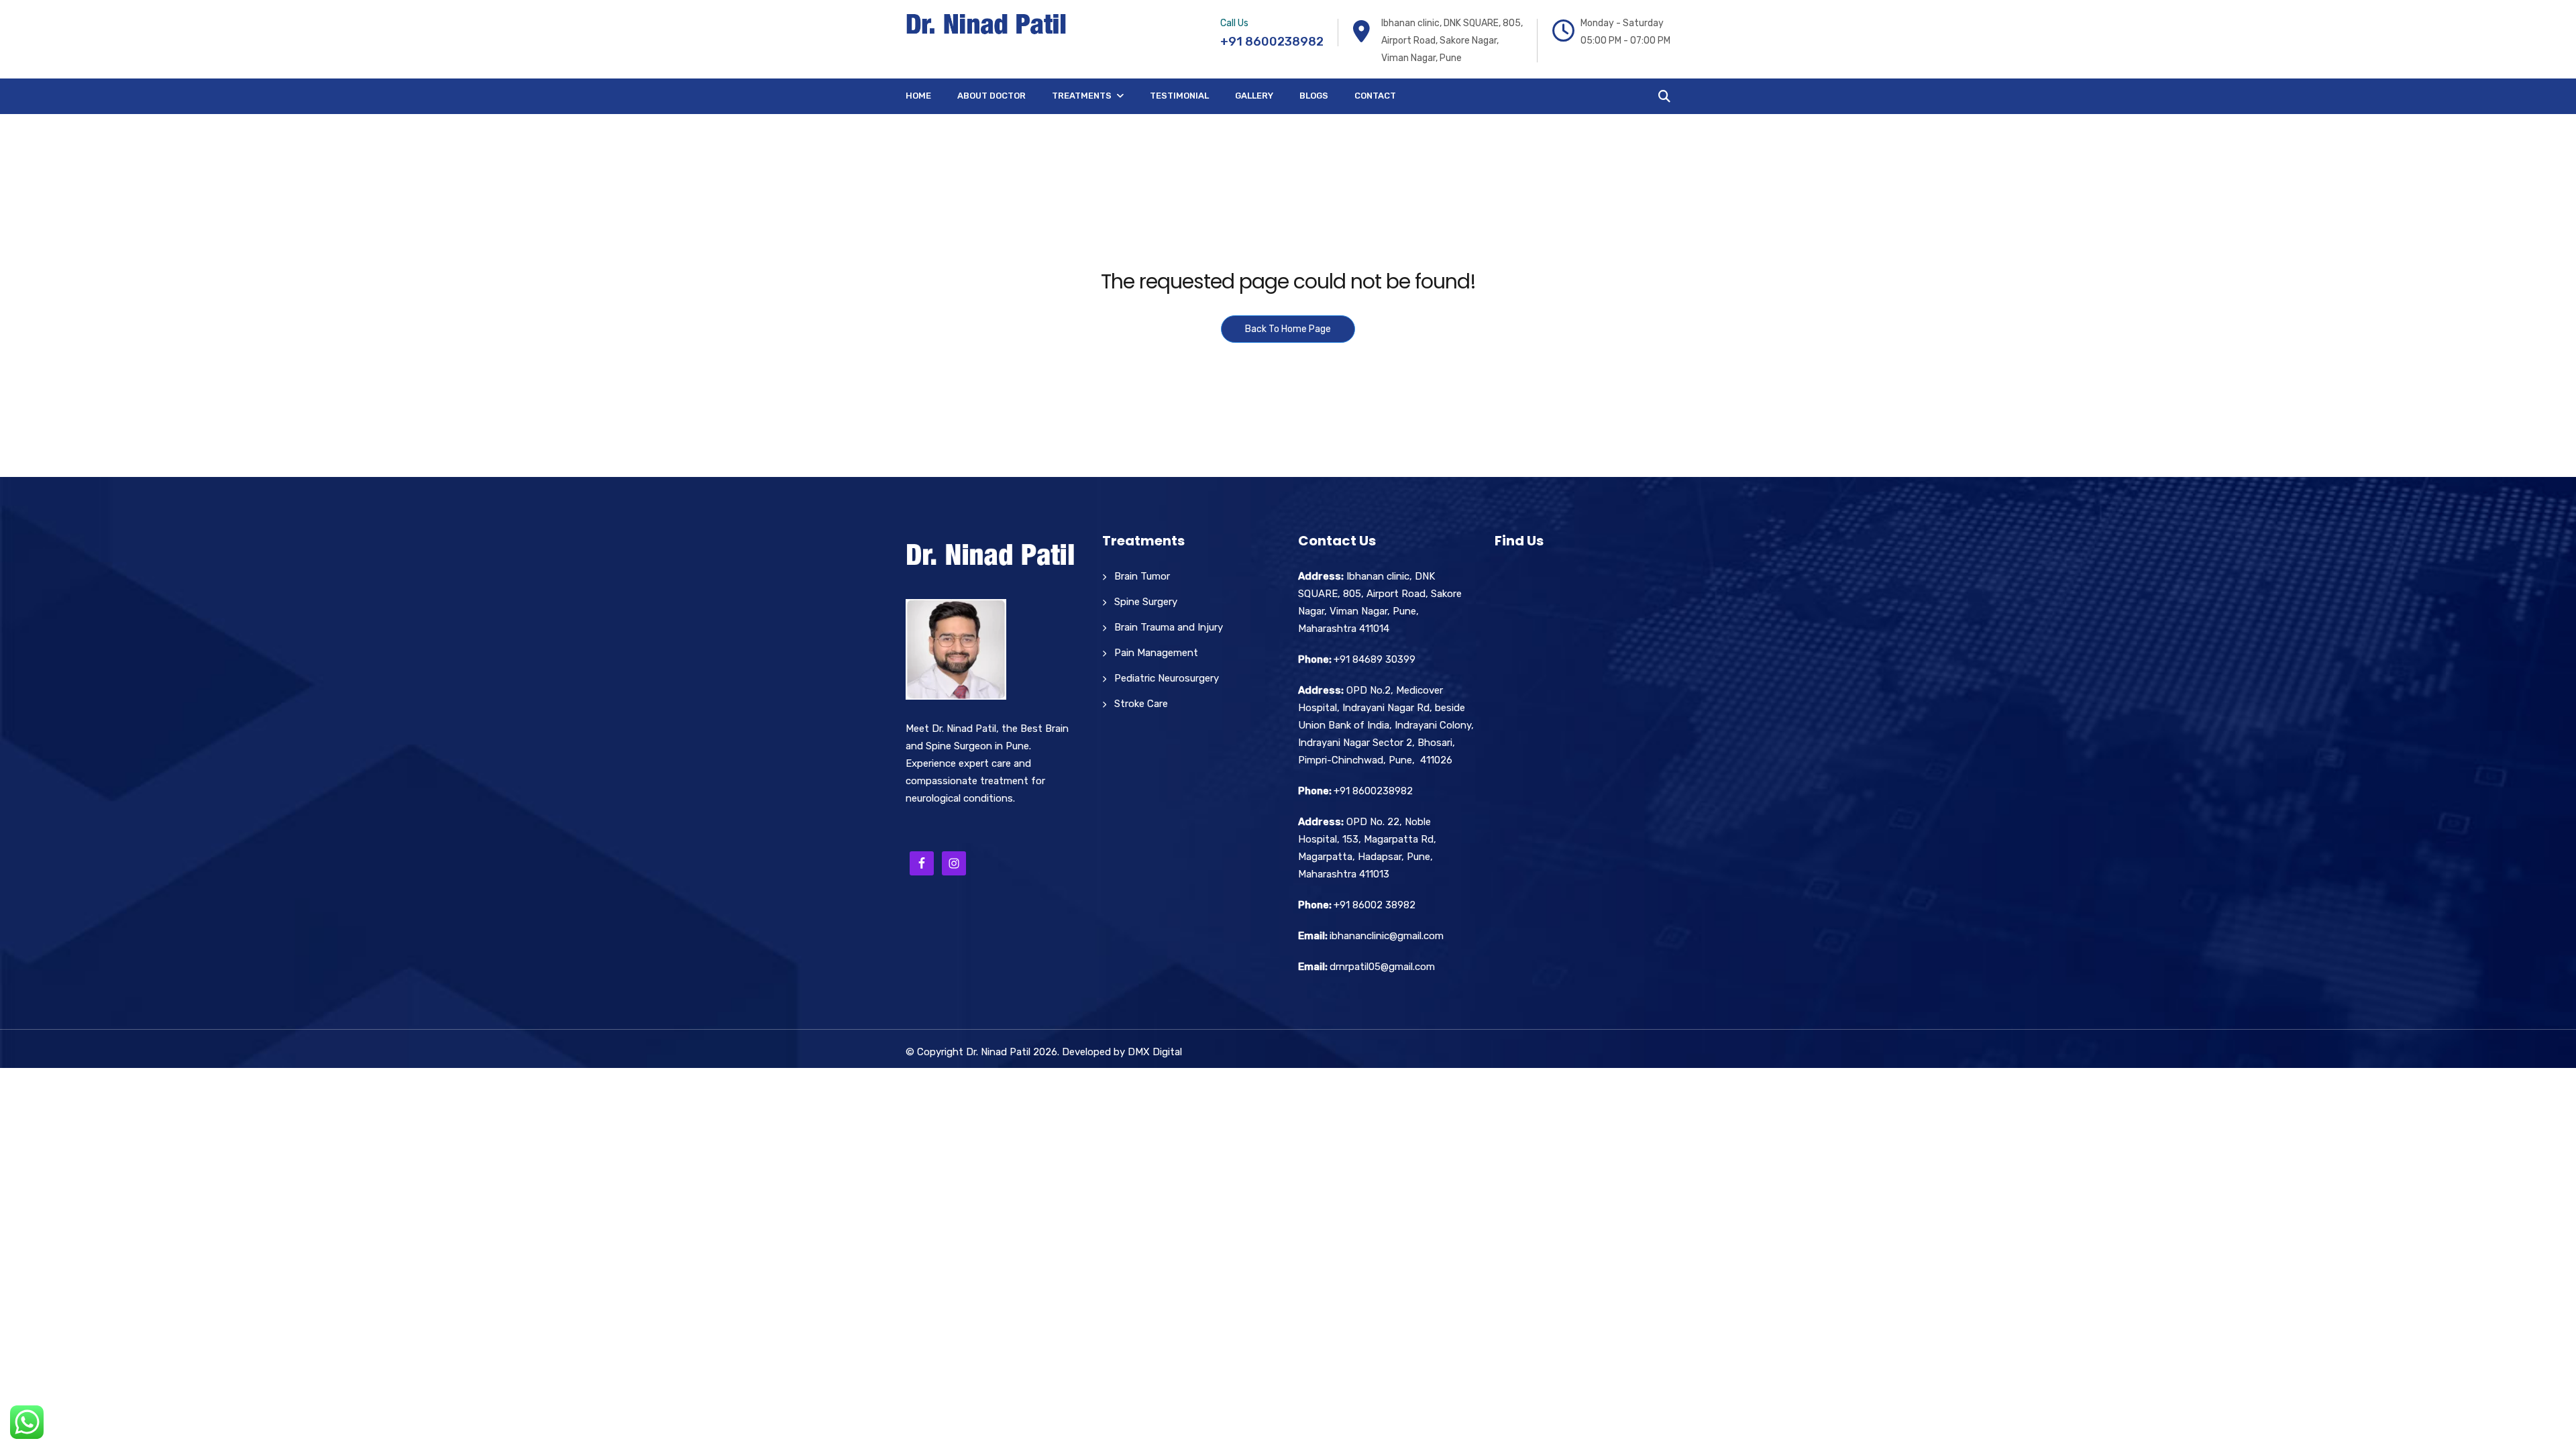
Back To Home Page (1288, 329)
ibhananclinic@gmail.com (1387, 936)
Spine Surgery (1146, 602)
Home (918, 96)
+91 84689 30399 (1375, 659)
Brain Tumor (1142, 576)
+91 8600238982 (1272, 42)
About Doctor (991, 96)
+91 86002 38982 (1375, 905)
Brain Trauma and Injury (1169, 627)
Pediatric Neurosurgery (1167, 678)
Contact (1375, 96)
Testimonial (1179, 96)
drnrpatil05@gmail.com (1382, 967)
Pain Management (1156, 653)
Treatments (1082, 96)
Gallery (1254, 96)
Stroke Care (1141, 704)
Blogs (1314, 96)
